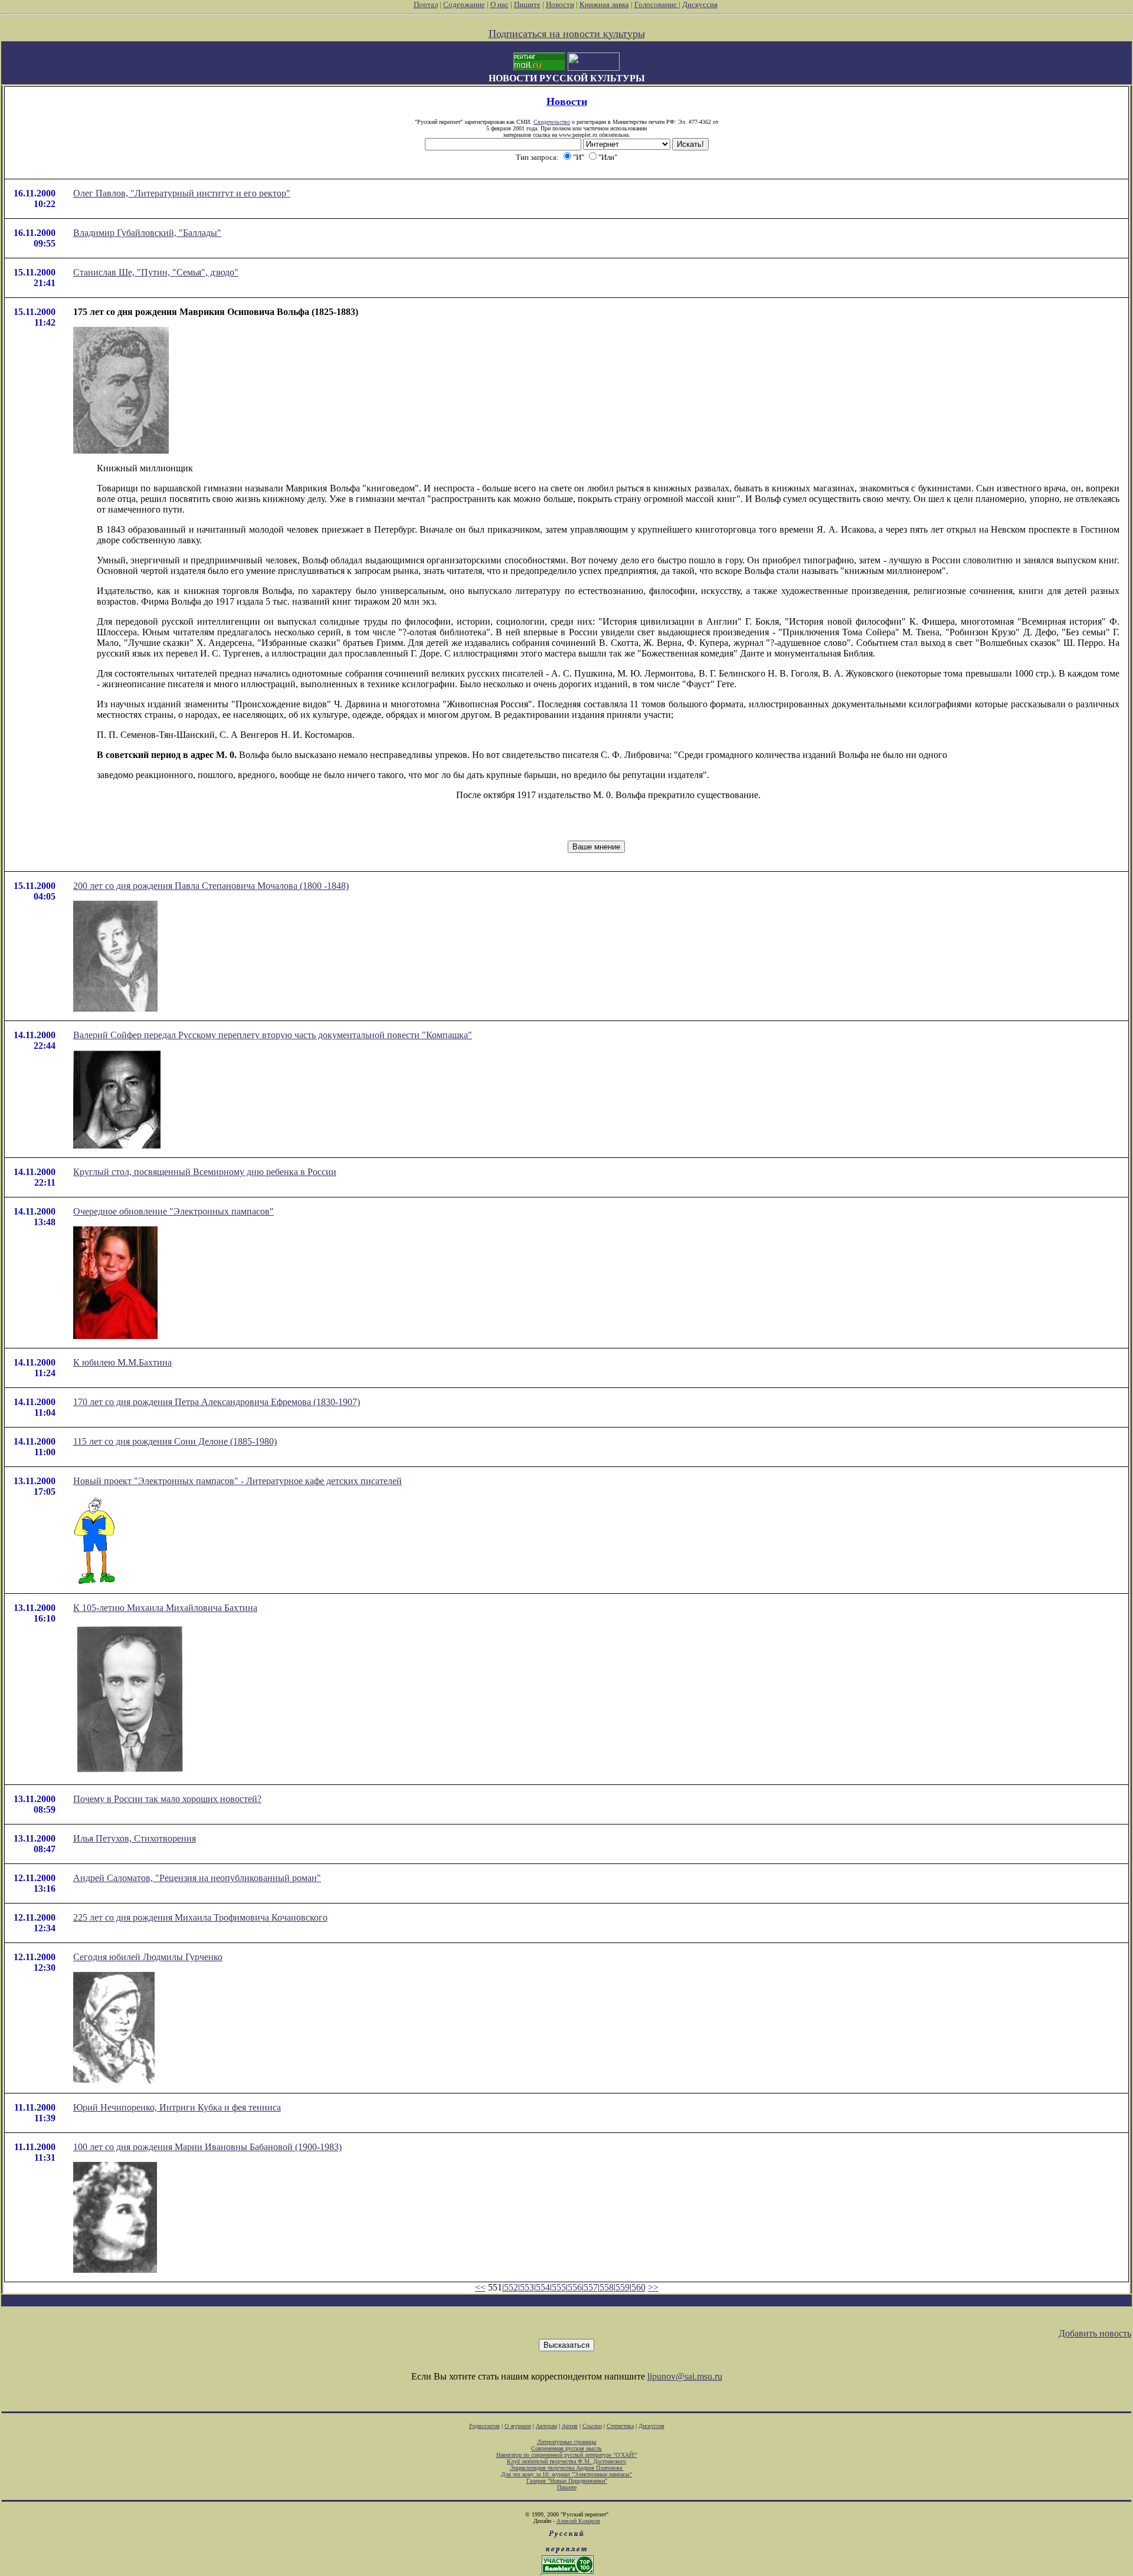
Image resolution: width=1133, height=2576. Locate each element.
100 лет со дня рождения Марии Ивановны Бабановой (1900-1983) (207, 2147)
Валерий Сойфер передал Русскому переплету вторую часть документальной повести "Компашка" (273, 1035)
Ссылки (592, 2426)
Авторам (546, 2426)
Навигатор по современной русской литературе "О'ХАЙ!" (567, 2455)
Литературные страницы (567, 2442)
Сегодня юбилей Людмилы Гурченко (148, 1957)
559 (623, 2287)
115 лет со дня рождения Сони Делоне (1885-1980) (175, 1441)
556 (575, 2287)
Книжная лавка (604, 4)
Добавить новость (1095, 2333)
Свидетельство (552, 122)
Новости (560, 4)
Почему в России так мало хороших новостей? (167, 1799)
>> (653, 2287)
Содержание (464, 4)
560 (638, 2287)
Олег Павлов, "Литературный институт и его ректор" (182, 193)
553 (527, 2287)
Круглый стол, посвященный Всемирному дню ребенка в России (205, 1172)
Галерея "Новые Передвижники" (567, 2481)
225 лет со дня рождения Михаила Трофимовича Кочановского (200, 1917)
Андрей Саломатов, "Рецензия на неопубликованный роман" (197, 1878)
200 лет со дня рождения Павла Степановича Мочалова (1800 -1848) (211, 886)
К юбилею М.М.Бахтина (122, 1362)
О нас (500, 4)
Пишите (527, 4)
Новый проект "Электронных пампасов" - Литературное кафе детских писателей (238, 1481)
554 (543, 2287)
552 (511, 2287)
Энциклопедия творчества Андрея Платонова (567, 2468)
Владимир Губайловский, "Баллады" (147, 233)
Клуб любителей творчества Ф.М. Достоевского (566, 2461)
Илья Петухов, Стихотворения (135, 1838)
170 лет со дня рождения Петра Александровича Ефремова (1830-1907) (217, 1402)
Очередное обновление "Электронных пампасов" (173, 1211)
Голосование (656, 4)
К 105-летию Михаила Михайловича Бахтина (165, 1608)
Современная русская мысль (566, 2448)
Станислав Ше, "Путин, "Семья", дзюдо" (156, 272)
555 (559, 2287)
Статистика (620, 2426)
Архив (570, 2426)
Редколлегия (484, 2426)
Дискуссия (700, 4)
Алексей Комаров (578, 2521)
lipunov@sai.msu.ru (685, 2376)
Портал (426, 4)
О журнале (518, 2426)
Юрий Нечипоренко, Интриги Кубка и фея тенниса (177, 2107)
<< (480, 2287)
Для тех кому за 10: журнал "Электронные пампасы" (566, 2474)
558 (607, 2287)
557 (591, 2287)
